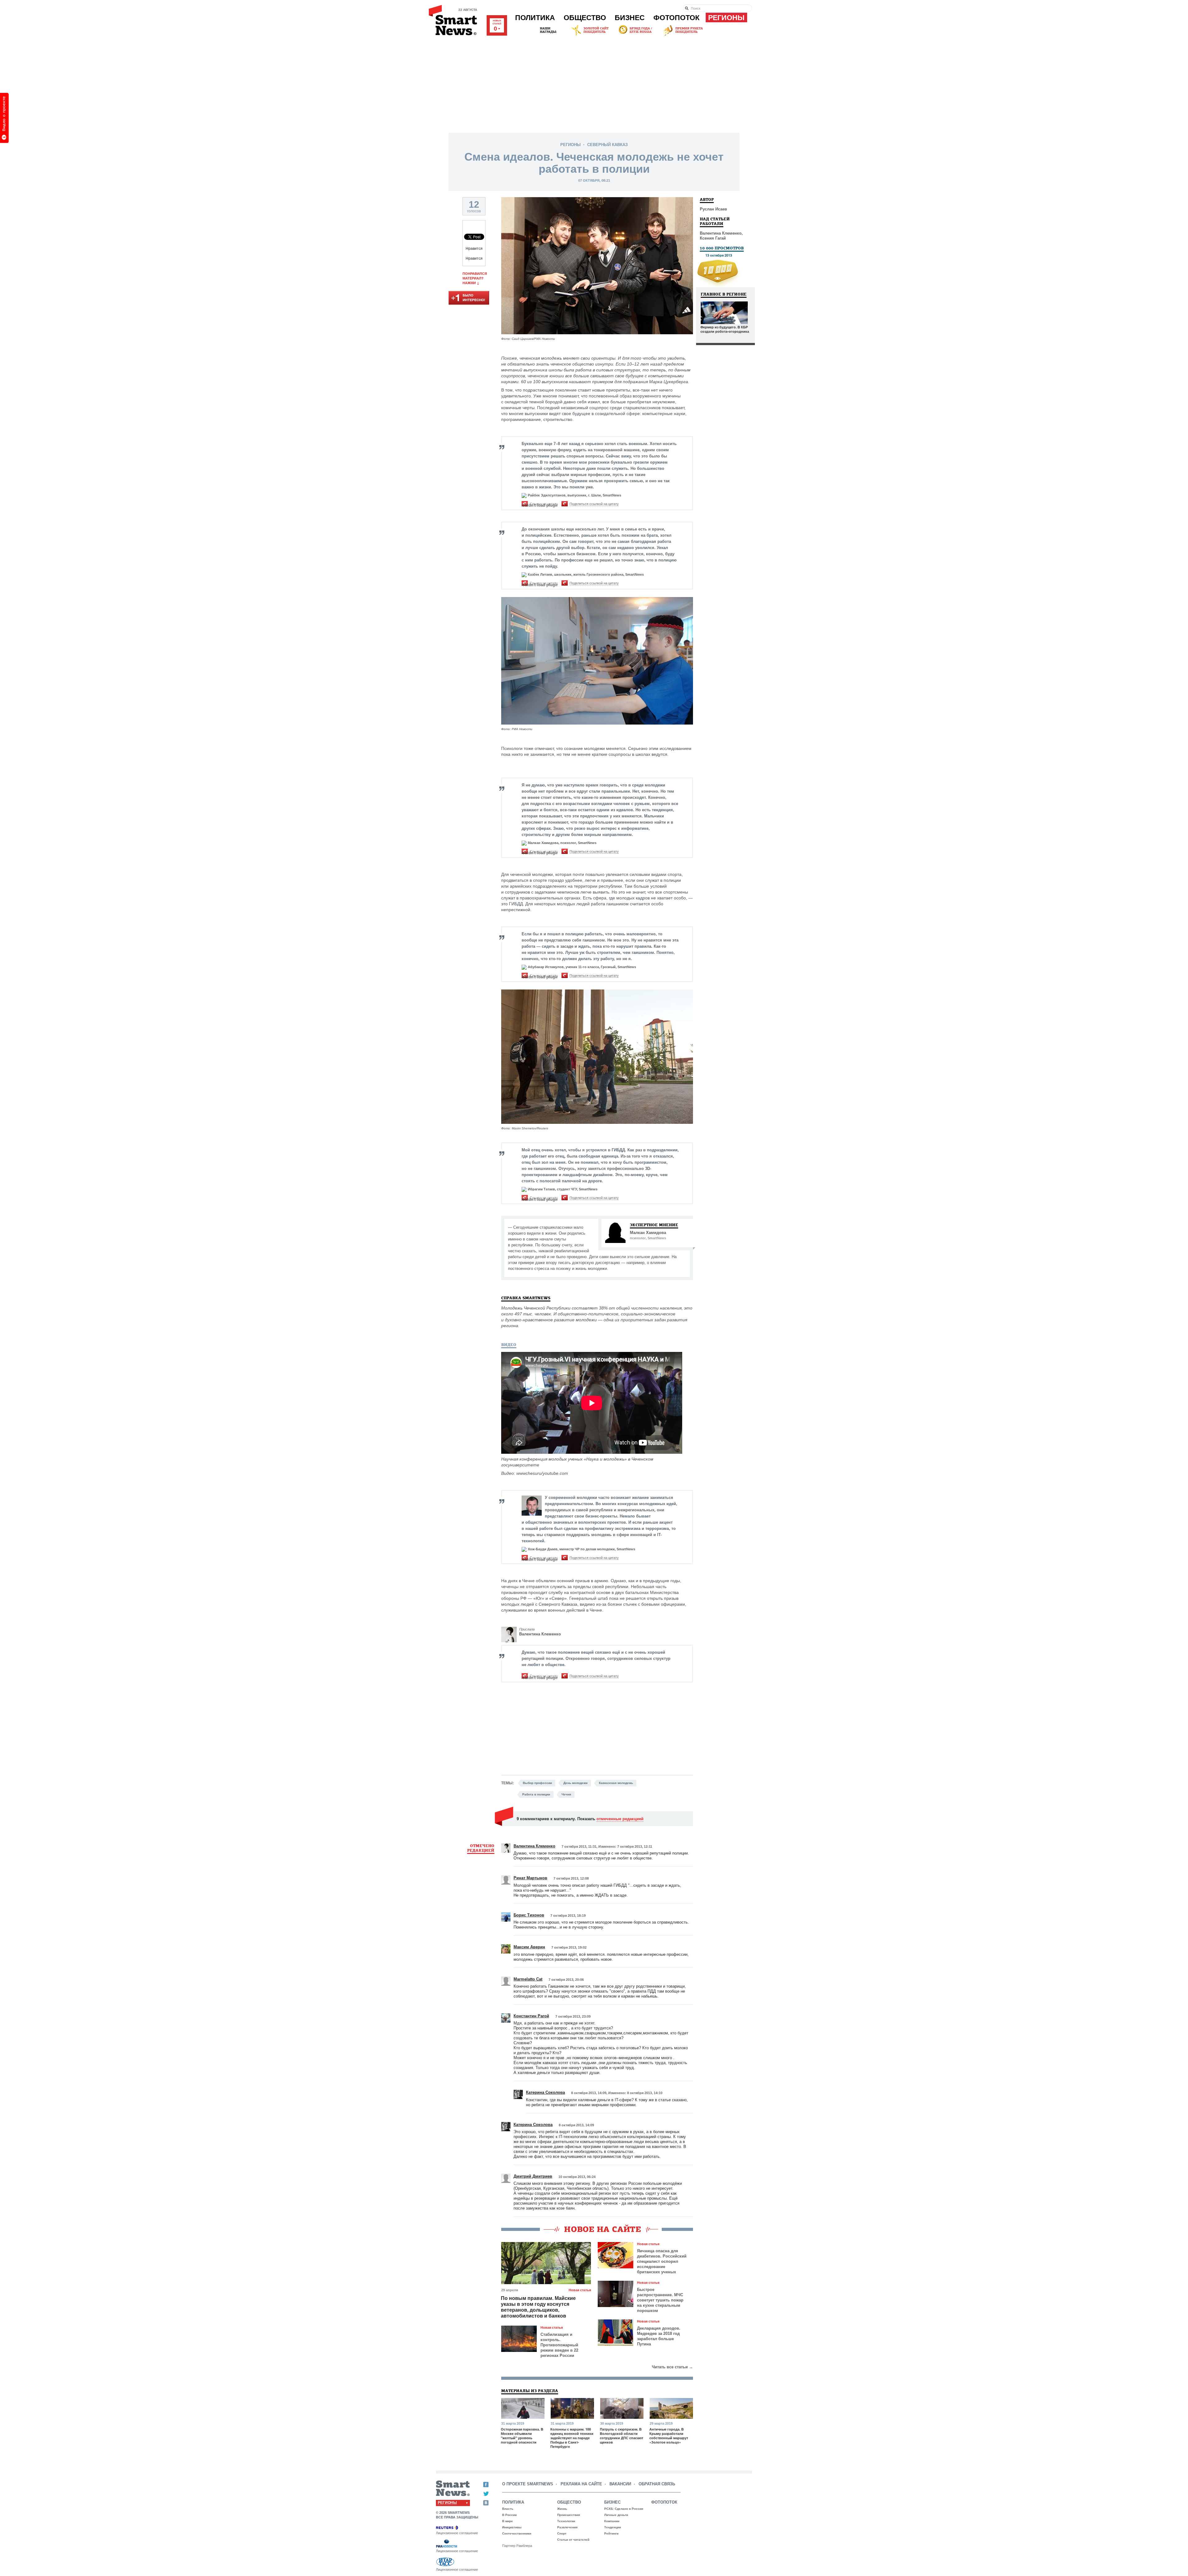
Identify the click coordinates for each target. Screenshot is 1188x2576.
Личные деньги (616, 2515)
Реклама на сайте (581, 2484)
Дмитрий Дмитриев (533, 2176)
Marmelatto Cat (528, 1979)
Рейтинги (611, 2533)
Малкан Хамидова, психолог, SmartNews (562, 843)
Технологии (566, 2521)
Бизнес (630, 18)
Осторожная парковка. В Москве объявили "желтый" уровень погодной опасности (522, 2436)
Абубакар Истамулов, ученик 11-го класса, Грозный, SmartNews (582, 967)
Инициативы (512, 2527)
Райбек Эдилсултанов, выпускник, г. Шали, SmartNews (575, 495)
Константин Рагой (531, 2016)
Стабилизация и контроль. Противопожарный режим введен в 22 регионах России (559, 2345)
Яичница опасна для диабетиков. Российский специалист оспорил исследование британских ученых (662, 2261)
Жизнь (562, 2509)
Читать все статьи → (672, 2367)
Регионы (726, 18)
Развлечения (567, 2527)
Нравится (474, 249)
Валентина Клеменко (540, 1634)
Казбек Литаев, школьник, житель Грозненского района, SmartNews (586, 574)
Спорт (562, 2533)
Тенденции (613, 2527)
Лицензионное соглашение (457, 2533)
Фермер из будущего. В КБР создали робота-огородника (725, 329)
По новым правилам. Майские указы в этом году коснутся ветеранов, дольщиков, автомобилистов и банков (538, 2307)
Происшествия (569, 2515)
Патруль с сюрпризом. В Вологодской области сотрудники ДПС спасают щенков (622, 2436)
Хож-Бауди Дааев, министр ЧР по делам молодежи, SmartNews (581, 1549)
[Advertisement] (594, 83)
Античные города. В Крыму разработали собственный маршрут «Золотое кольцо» (669, 2436)
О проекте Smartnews (528, 2484)
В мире (508, 2521)
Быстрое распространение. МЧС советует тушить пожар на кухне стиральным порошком (660, 2300)
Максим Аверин (529, 1947)
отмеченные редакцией (620, 1818)
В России (509, 2515)
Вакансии (620, 2484)
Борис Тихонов (529, 1915)
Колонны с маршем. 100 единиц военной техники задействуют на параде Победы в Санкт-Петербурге (572, 2438)
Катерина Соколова (545, 2092)
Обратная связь (657, 2484)
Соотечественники (517, 2533)
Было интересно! (469, 298)
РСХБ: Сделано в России (624, 2509)
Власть (508, 2509)
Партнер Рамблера (517, 2546)
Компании (612, 2521)
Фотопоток (676, 18)
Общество (585, 18)
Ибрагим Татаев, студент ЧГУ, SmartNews (563, 1189)
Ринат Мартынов (530, 1878)
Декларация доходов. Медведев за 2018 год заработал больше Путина (659, 2336)
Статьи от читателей (573, 2540)
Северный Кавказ (607, 145)
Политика (535, 18)
